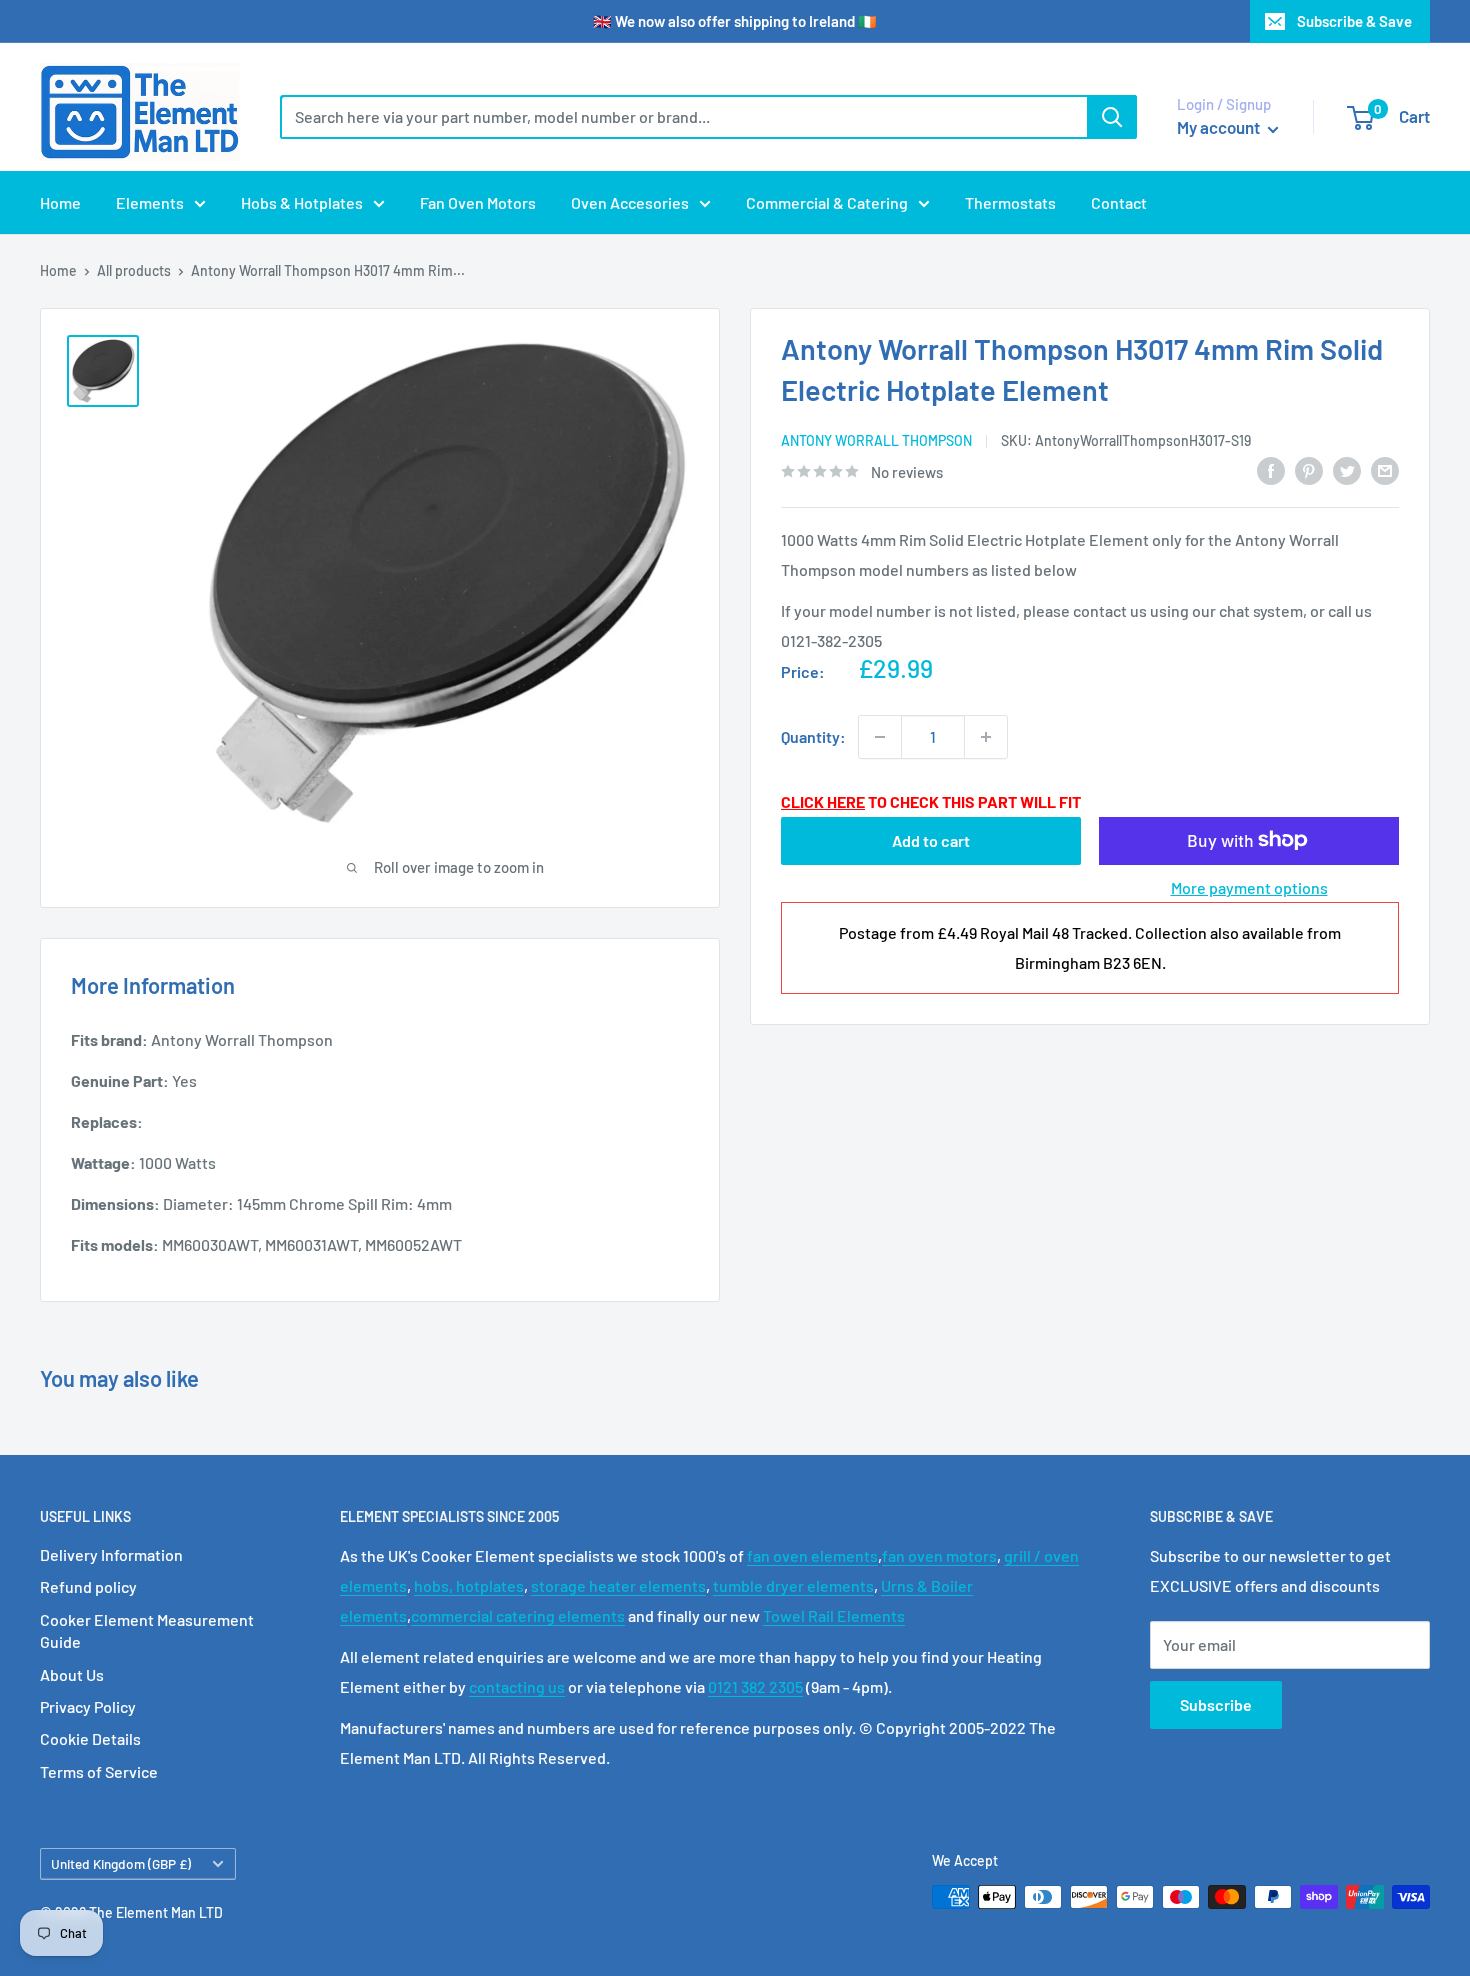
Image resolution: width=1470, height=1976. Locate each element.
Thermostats (1010, 202)
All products (134, 270)
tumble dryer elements (793, 1585)
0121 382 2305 (755, 1686)
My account (1220, 127)
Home (60, 202)
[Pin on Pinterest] (1309, 469)
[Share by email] (1385, 469)
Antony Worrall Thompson (876, 440)
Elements (150, 202)
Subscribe (1216, 1704)
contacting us (517, 1686)
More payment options (1249, 886)
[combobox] (683, 117)
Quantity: (813, 736)
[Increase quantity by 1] (986, 737)
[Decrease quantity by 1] (880, 737)
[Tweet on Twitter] (1347, 469)
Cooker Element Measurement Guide (147, 1630)
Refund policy (88, 1586)
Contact (1119, 202)
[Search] (1112, 117)
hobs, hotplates (469, 1585)
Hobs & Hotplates (302, 202)
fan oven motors (939, 1555)
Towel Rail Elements (834, 1615)
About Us (72, 1674)
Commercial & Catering (827, 202)
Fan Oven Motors (478, 202)
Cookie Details (90, 1738)
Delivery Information (111, 1554)
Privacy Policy (88, 1706)
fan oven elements (812, 1555)
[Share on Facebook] (1271, 469)
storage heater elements (618, 1585)
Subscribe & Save (1354, 21)
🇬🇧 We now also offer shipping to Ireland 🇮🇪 (735, 21)
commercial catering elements (518, 1615)
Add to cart (931, 839)
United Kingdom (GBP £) (121, 1863)
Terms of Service (99, 1771)
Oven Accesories (630, 202)
